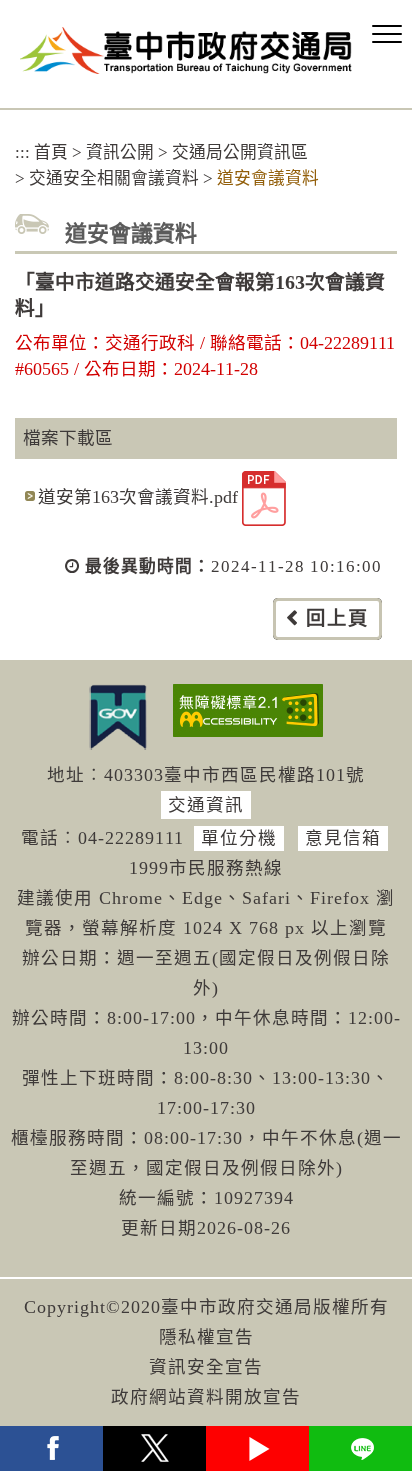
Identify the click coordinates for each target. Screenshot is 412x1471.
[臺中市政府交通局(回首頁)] (186, 50)
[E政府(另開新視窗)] (118, 717)
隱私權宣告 (206, 1337)
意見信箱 (343, 838)
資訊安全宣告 (206, 1367)
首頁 (51, 152)
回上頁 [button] (337, 618)
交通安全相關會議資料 (114, 178)
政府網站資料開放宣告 (206, 1397)
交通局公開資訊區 (240, 152)
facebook (51, 1448)
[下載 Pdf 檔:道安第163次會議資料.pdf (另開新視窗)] (264, 498)
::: (22, 152)
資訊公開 (120, 152)
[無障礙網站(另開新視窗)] (248, 710)
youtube (257, 1448)
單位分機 (239, 838)
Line (360, 1448)
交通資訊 (206, 805)
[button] (387, 35)
